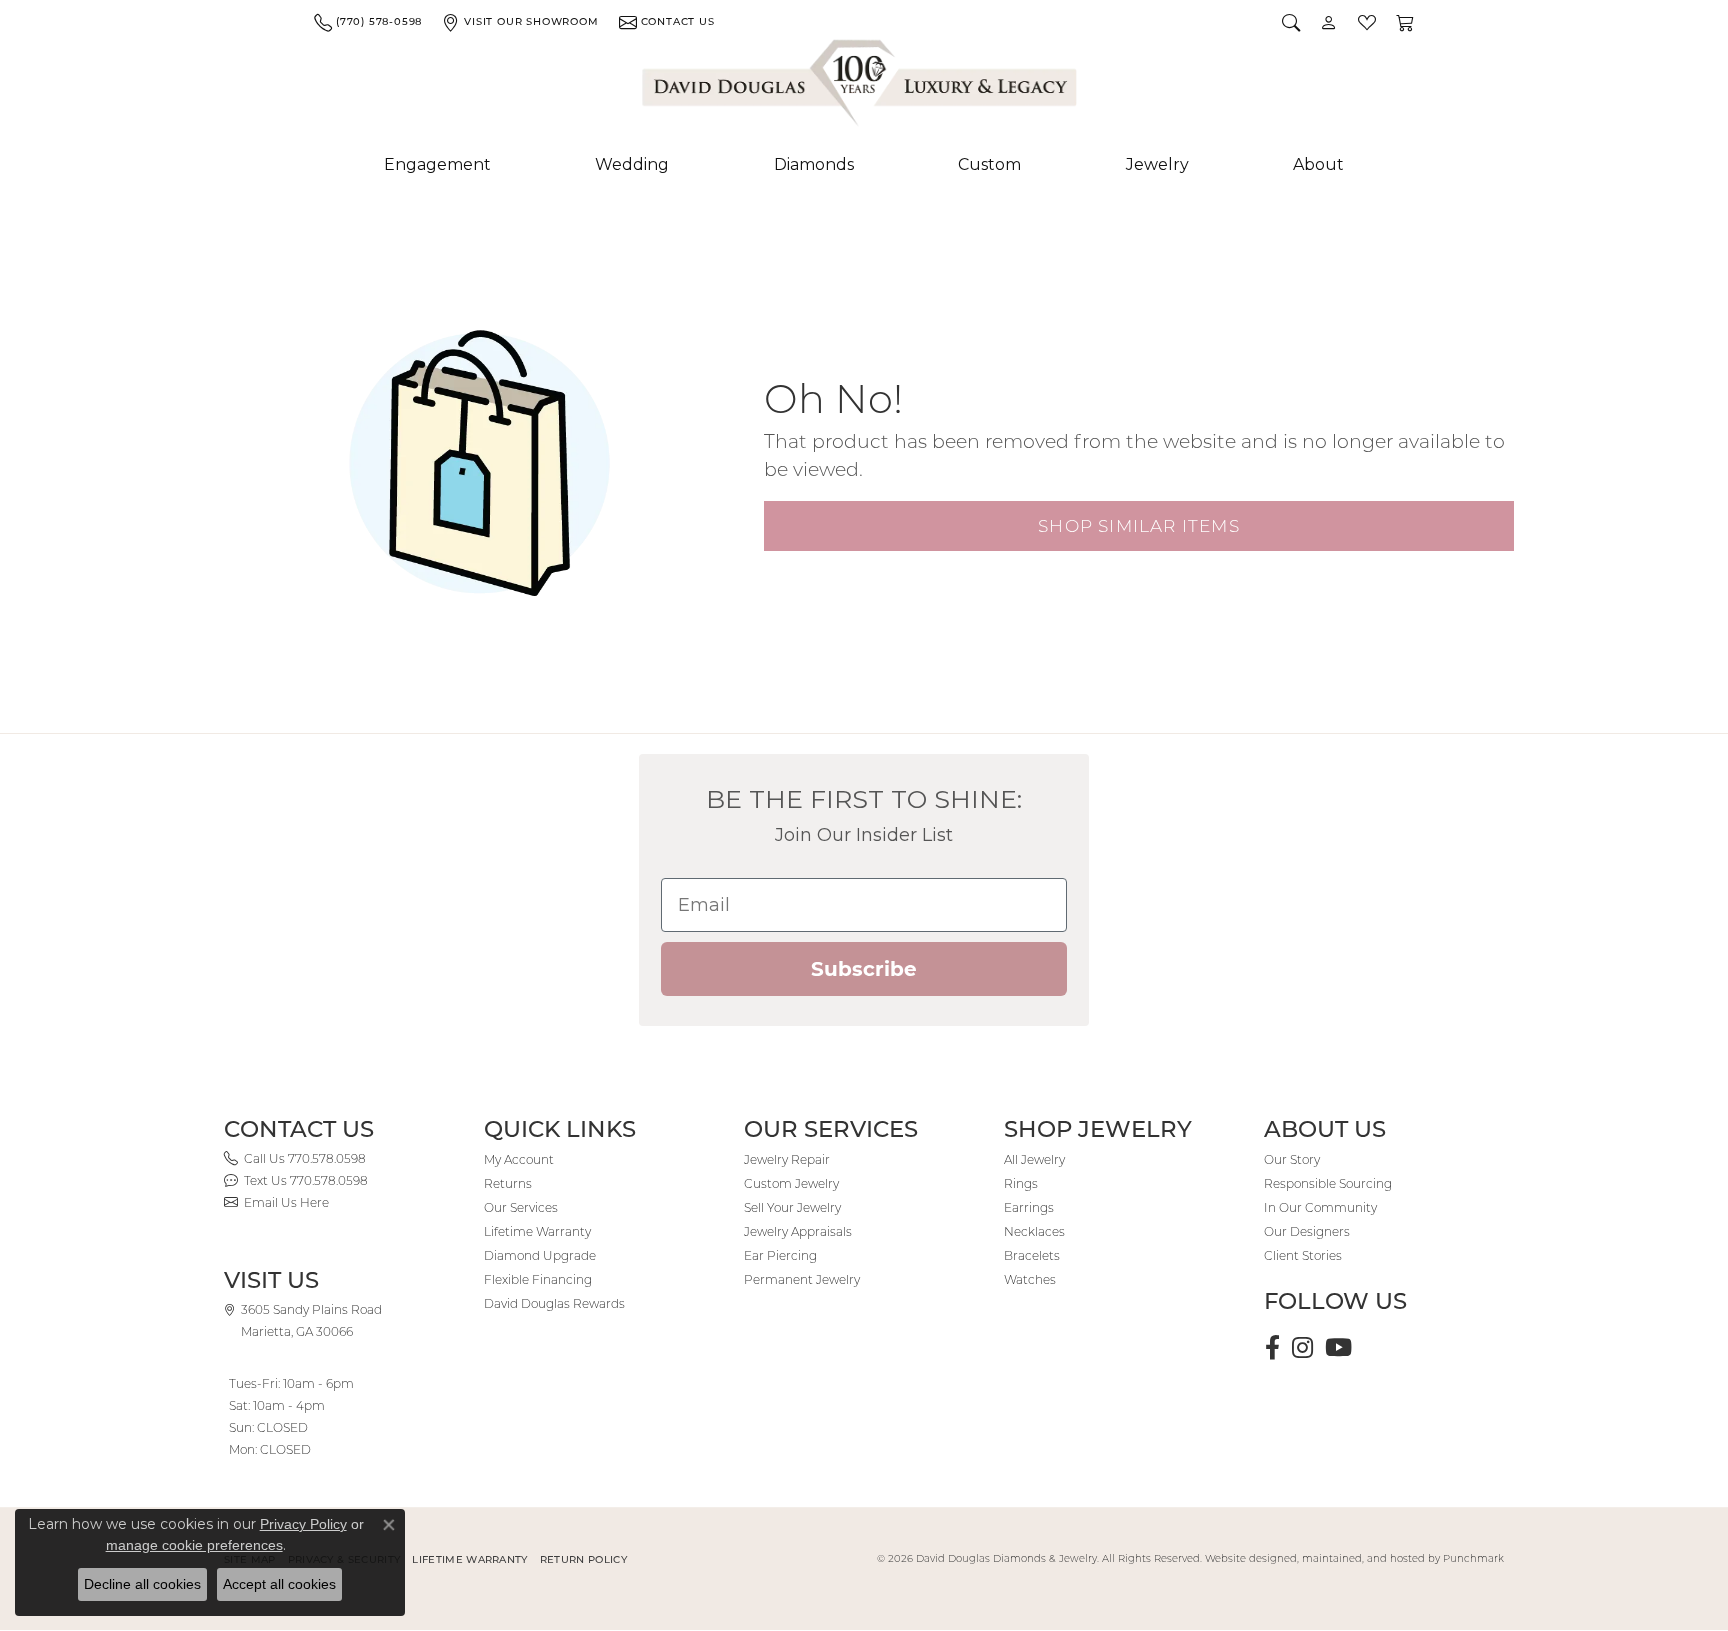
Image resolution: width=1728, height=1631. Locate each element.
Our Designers (1307, 1231)
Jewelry (1157, 164)
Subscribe (864, 969)
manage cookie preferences (194, 1545)
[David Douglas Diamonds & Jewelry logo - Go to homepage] (861, 87)
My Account (519, 1159)
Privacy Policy (303, 1524)
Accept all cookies (279, 1584)
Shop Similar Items (1139, 525)
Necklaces (1034, 1231)
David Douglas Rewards (554, 1303)
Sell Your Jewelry (792, 1207)
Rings (1021, 1183)
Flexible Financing (538, 1279)
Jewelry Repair (787, 1159)
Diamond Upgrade (540, 1255)
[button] (1291, 22)
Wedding (632, 164)
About (1318, 164)
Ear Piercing (780, 1255)
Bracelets (1032, 1255)
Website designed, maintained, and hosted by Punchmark (1354, 1558)
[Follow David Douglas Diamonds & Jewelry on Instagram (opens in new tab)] (1302, 1348)
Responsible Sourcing (1328, 1183)
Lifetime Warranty (537, 1231)
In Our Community (1320, 1207)
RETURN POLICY (583, 1559)
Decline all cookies (142, 1584)
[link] (368, 22)
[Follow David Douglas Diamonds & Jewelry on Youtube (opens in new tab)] (1338, 1348)
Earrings (1029, 1207)
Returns (508, 1183)
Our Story (1292, 1159)
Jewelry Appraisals (798, 1231)
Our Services (521, 1207)
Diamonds (814, 164)
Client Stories (1303, 1255)
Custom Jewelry (791, 1183)
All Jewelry (1034, 1159)
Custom (989, 164)
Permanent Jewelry (802, 1279)
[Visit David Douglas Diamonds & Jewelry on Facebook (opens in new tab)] (1272, 1348)
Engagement (437, 164)
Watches (1030, 1279)
